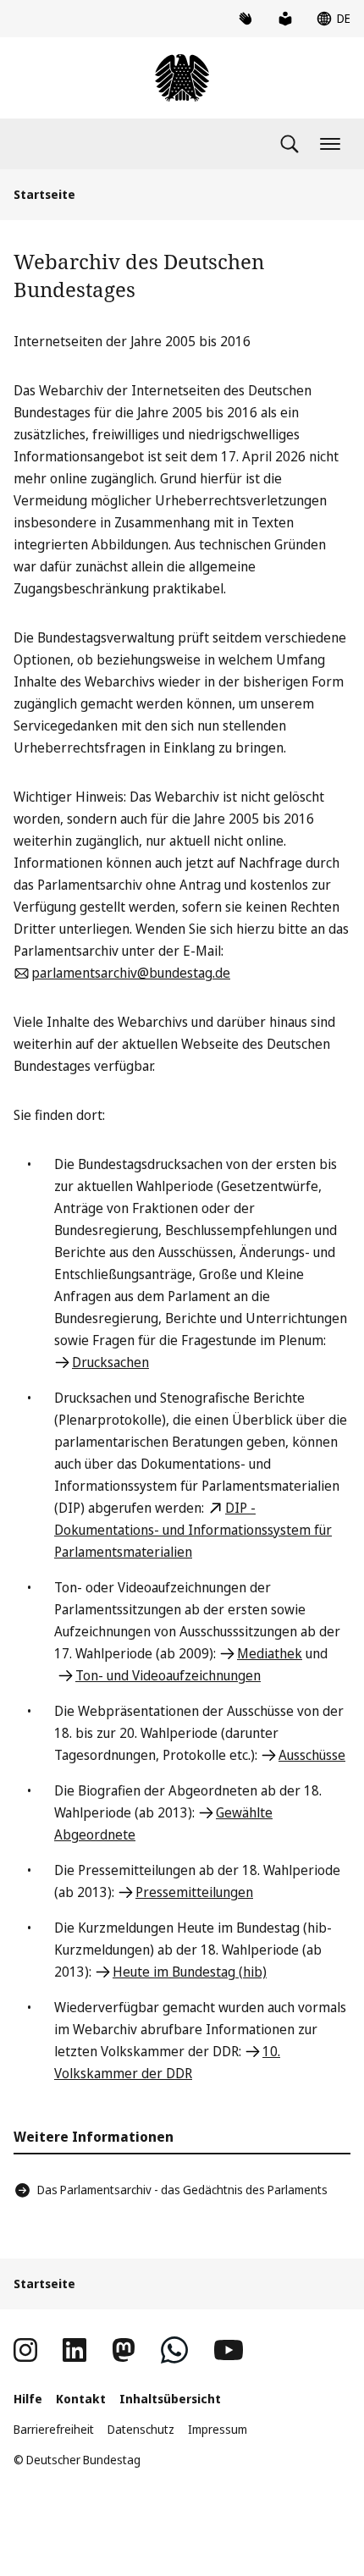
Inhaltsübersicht (170, 2399)
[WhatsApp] (174, 2350)
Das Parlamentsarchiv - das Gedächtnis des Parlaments (182, 2190)
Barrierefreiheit (54, 2429)
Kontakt (81, 2399)
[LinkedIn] (74, 2350)
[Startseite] (182, 78)
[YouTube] (229, 2350)
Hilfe (28, 2399)
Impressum (218, 2429)
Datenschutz (141, 2429)
